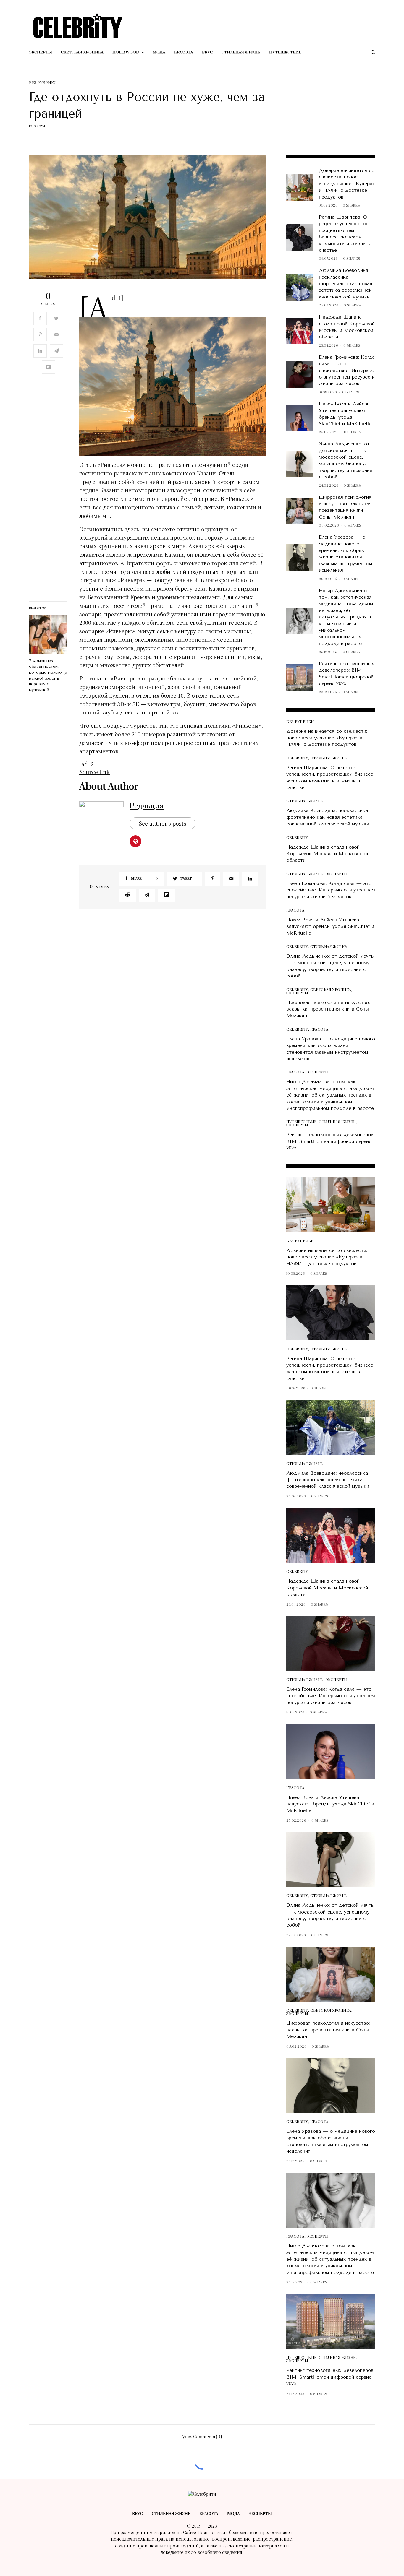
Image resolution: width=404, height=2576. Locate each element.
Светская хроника (331, 990)
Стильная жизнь (329, 758)
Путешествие (302, 1122)
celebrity (297, 758)
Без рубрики (43, 83)
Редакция (147, 806)
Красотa (295, 911)
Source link (94, 772)
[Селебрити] (78, 25)
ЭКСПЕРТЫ (336, 874)
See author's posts (163, 823)
